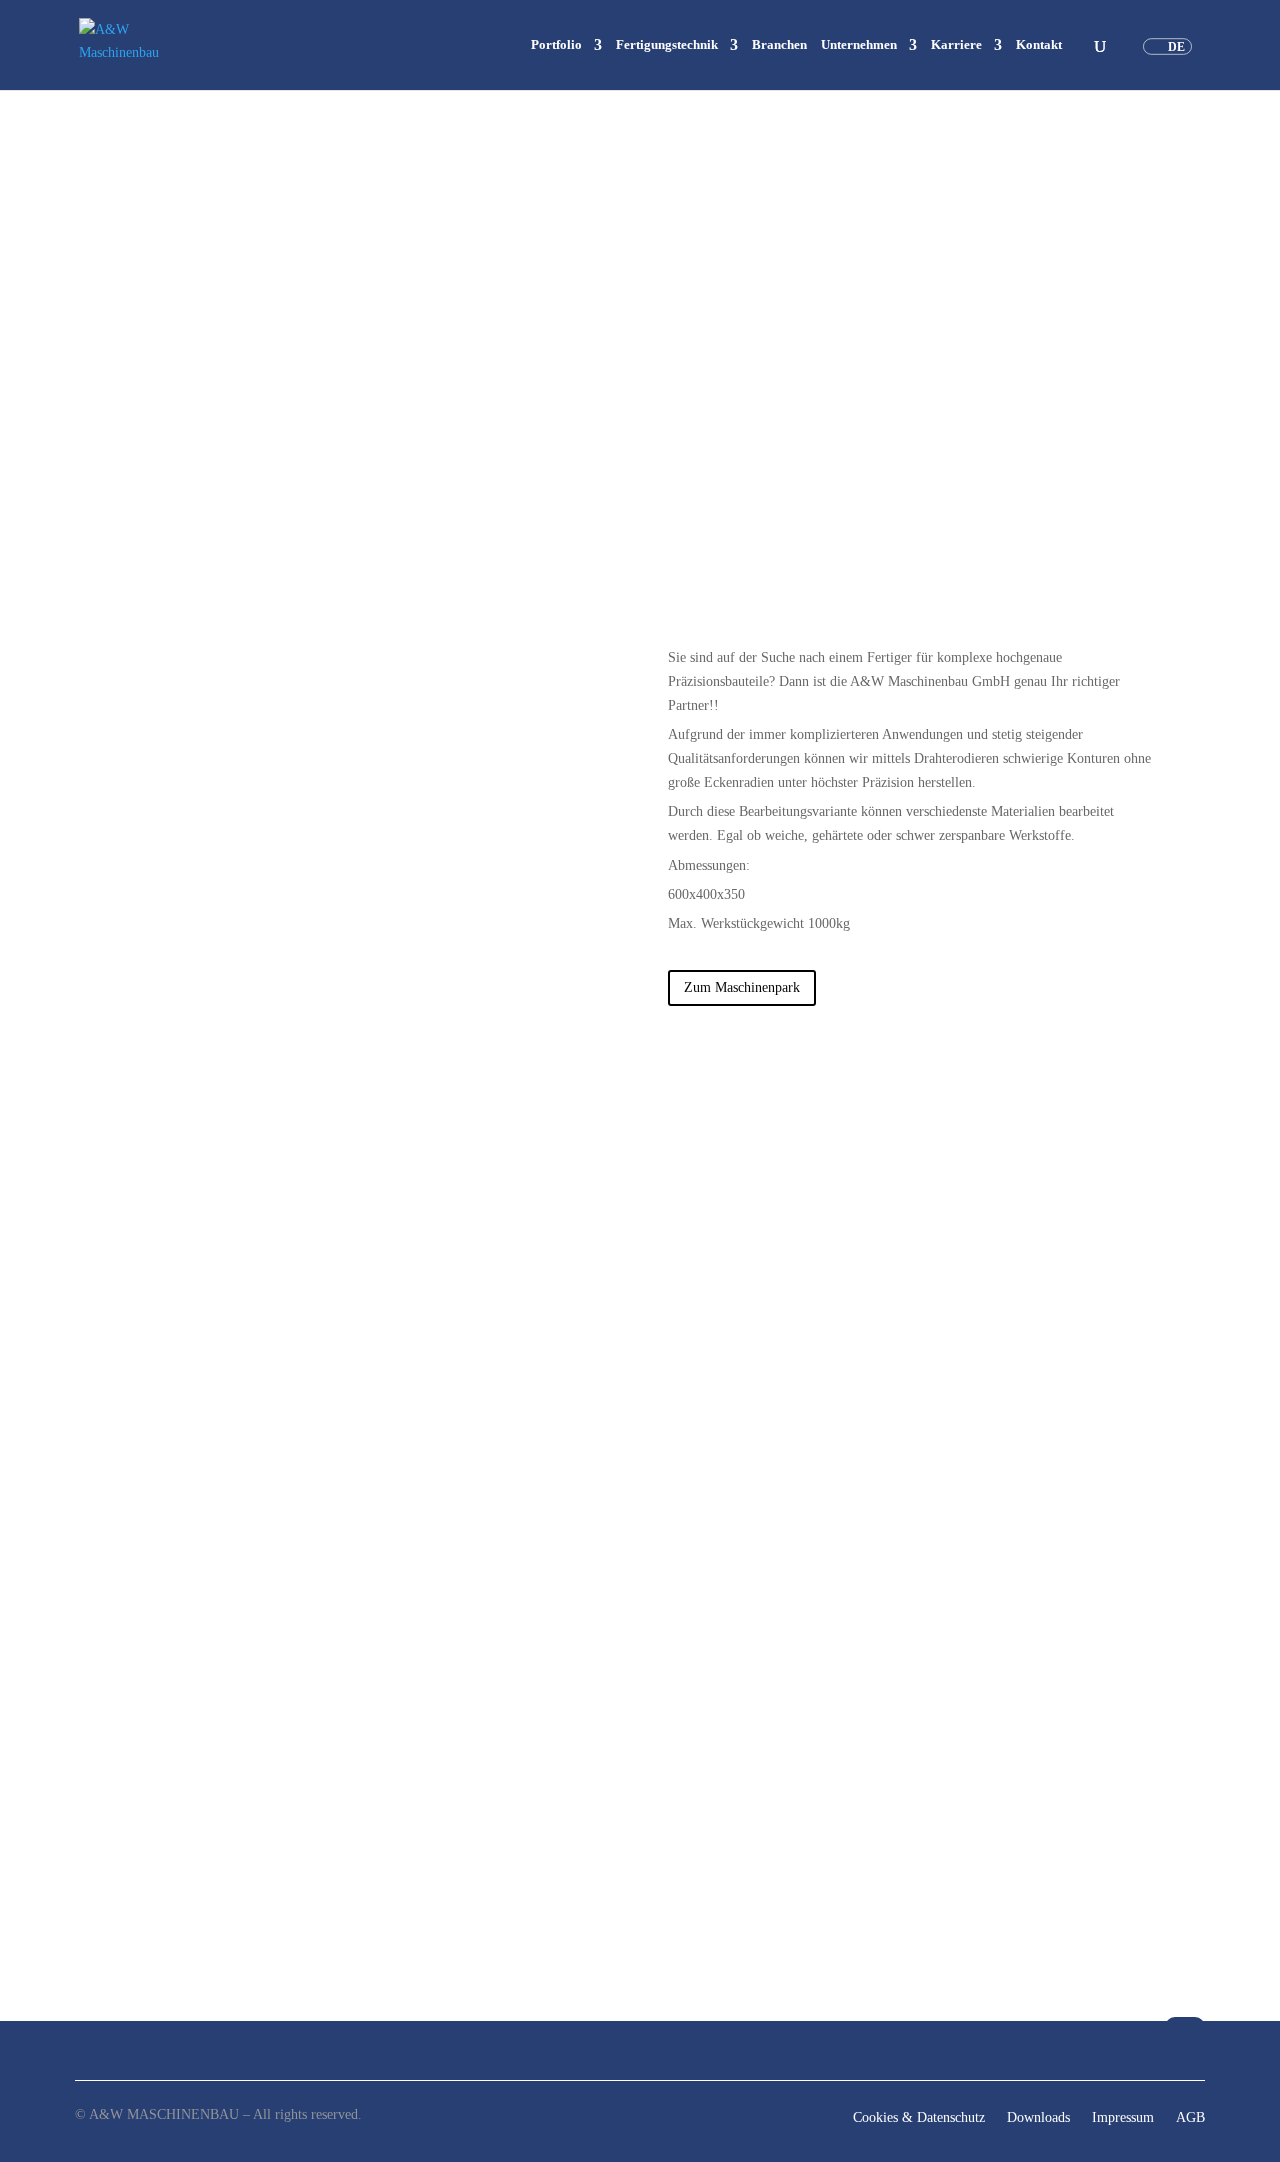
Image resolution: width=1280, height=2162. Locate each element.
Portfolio (556, 45)
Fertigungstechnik (667, 45)
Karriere (956, 45)
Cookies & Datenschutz (919, 2118)
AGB (1190, 2118)
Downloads (1038, 2118)
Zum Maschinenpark (742, 987)
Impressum (1123, 2118)
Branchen (779, 45)
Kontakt (1039, 45)
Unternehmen (859, 45)
